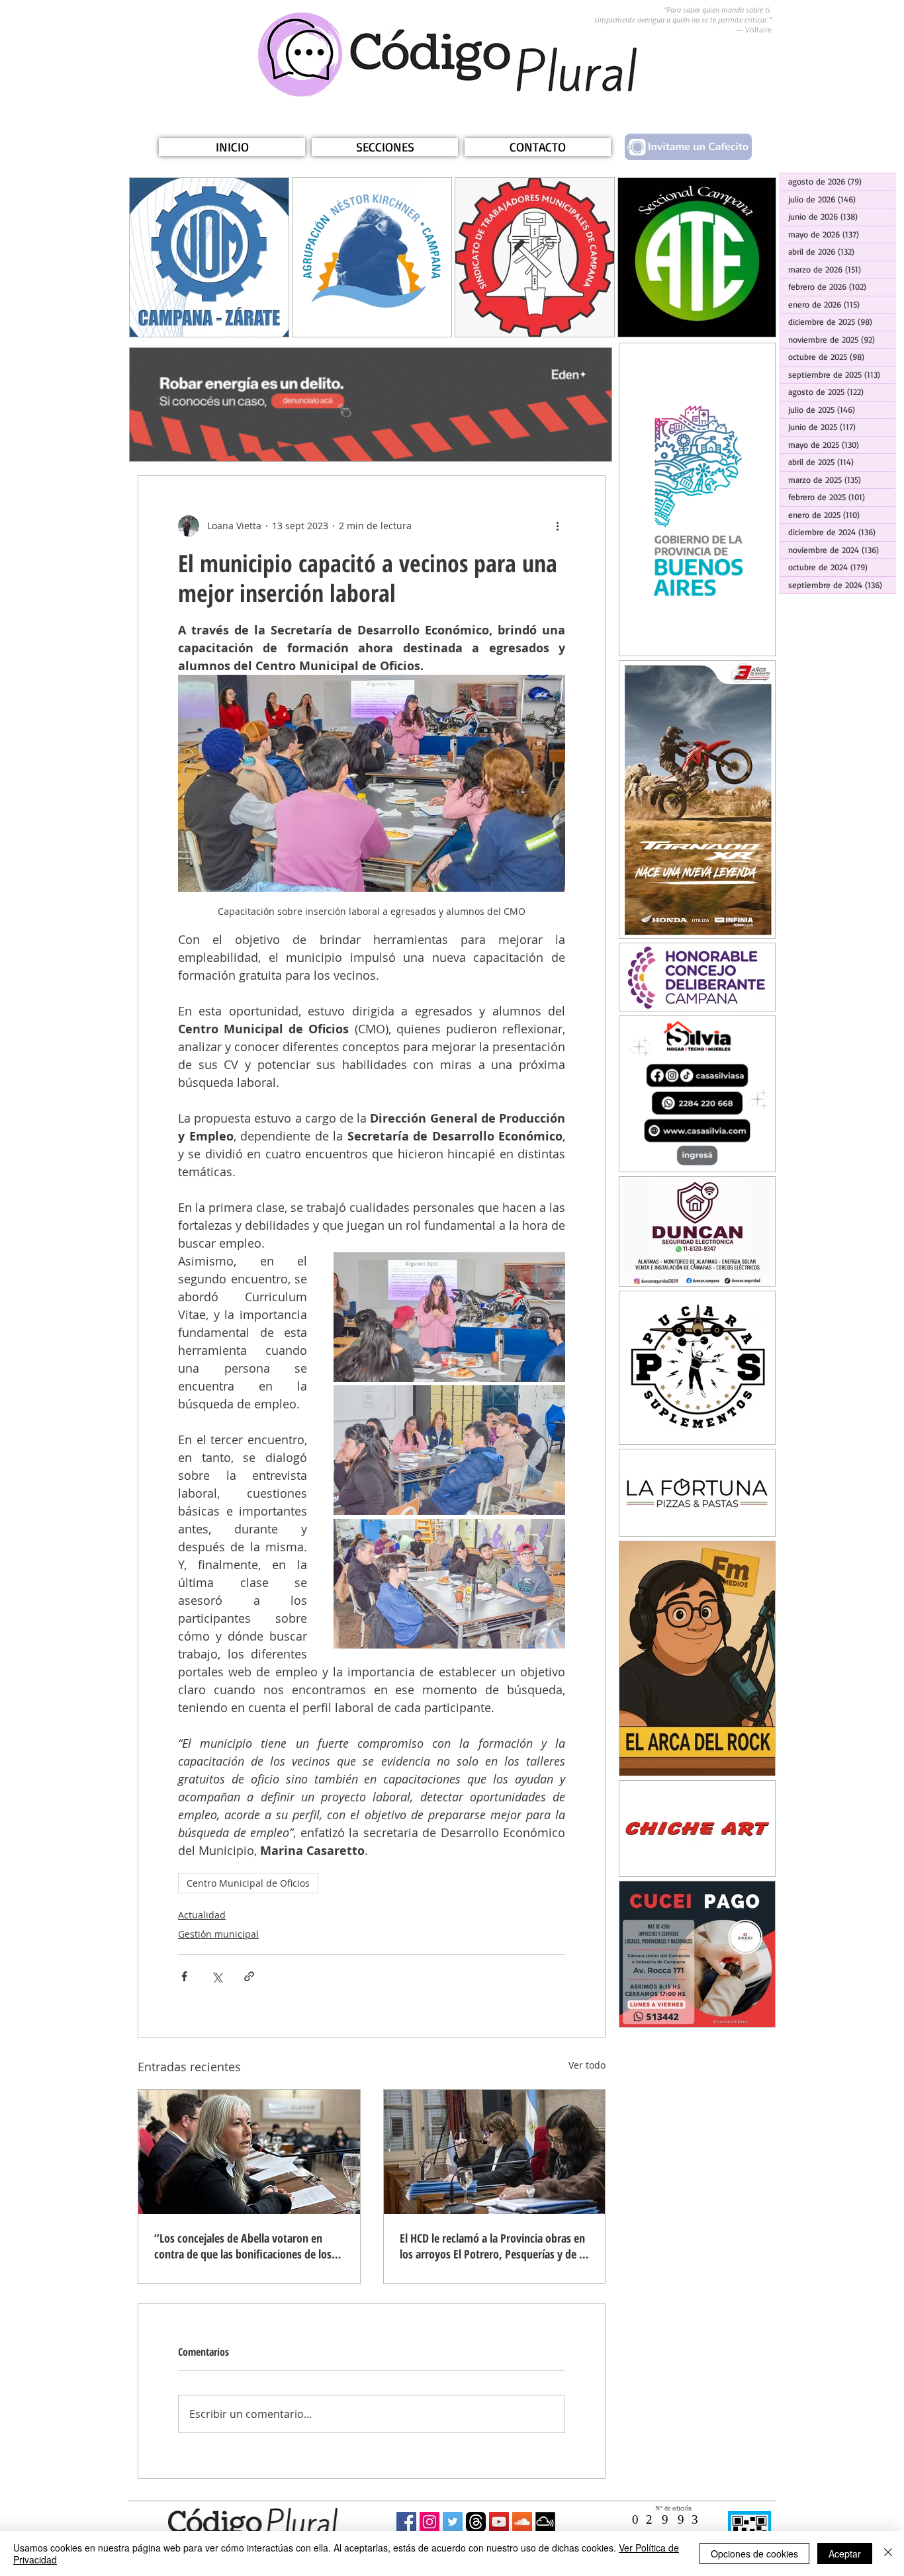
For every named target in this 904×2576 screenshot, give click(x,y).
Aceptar (845, 2554)
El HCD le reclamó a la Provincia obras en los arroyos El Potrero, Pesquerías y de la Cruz (493, 2246)
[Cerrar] (888, 2554)
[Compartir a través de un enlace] (249, 1976)
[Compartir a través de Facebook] (184, 1976)
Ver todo (587, 2065)
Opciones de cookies (754, 2554)
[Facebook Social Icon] (406, 2522)
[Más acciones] (557, 526)
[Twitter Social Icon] (453, 2522)
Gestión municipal (218, 1934)
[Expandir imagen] (449, 1317)
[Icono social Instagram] (429, 2522)
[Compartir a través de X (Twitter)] (217, 1976)
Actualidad (202, 1915)
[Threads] (476, 2522)
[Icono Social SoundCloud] (522, 2522)
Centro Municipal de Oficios (248, 1883)
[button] (385, 147)
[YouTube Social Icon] (499, 2522)
